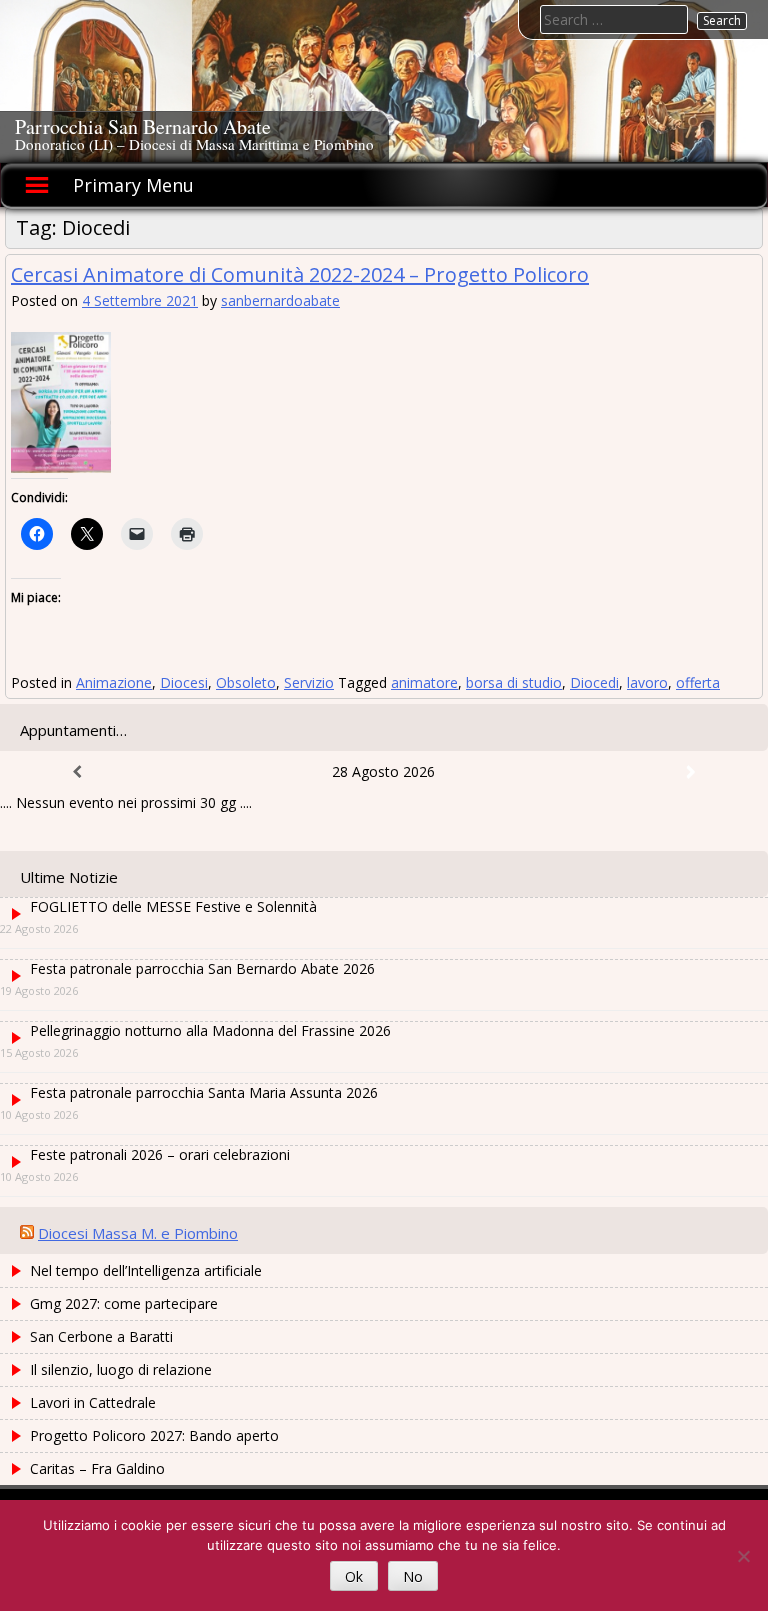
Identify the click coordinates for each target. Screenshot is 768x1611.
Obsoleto (246, 682)
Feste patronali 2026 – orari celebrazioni (160, 1154)
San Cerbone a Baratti (101, 1336)
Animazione (114, 682)
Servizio (309, 682)
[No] (743, 1556)
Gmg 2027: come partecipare (124, 1303)
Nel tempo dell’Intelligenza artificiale (146, 1270)
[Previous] (77, 772)
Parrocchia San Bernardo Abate (143, 126)
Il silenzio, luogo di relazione (121, 1369)
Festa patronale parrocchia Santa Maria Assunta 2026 (204, 1092)
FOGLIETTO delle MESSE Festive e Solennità (173, 906)
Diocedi (594, 682)
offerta (698, 682)
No (413, 1576)
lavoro (647, 682)
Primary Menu (133, 185)
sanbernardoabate (280, 300)
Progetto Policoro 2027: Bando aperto (154, 1435)
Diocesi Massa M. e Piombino (138, 1233)
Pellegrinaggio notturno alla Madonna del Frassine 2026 (210, 1030)
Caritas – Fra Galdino (97, 1468)
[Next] (691, 772)
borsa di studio (514, 682)
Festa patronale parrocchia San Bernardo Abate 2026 (202, 968)
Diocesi (184, 682)
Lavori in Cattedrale (93, 1402)
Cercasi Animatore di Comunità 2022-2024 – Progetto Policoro (300, 274)
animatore (424, 682)
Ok (354, 1576)
